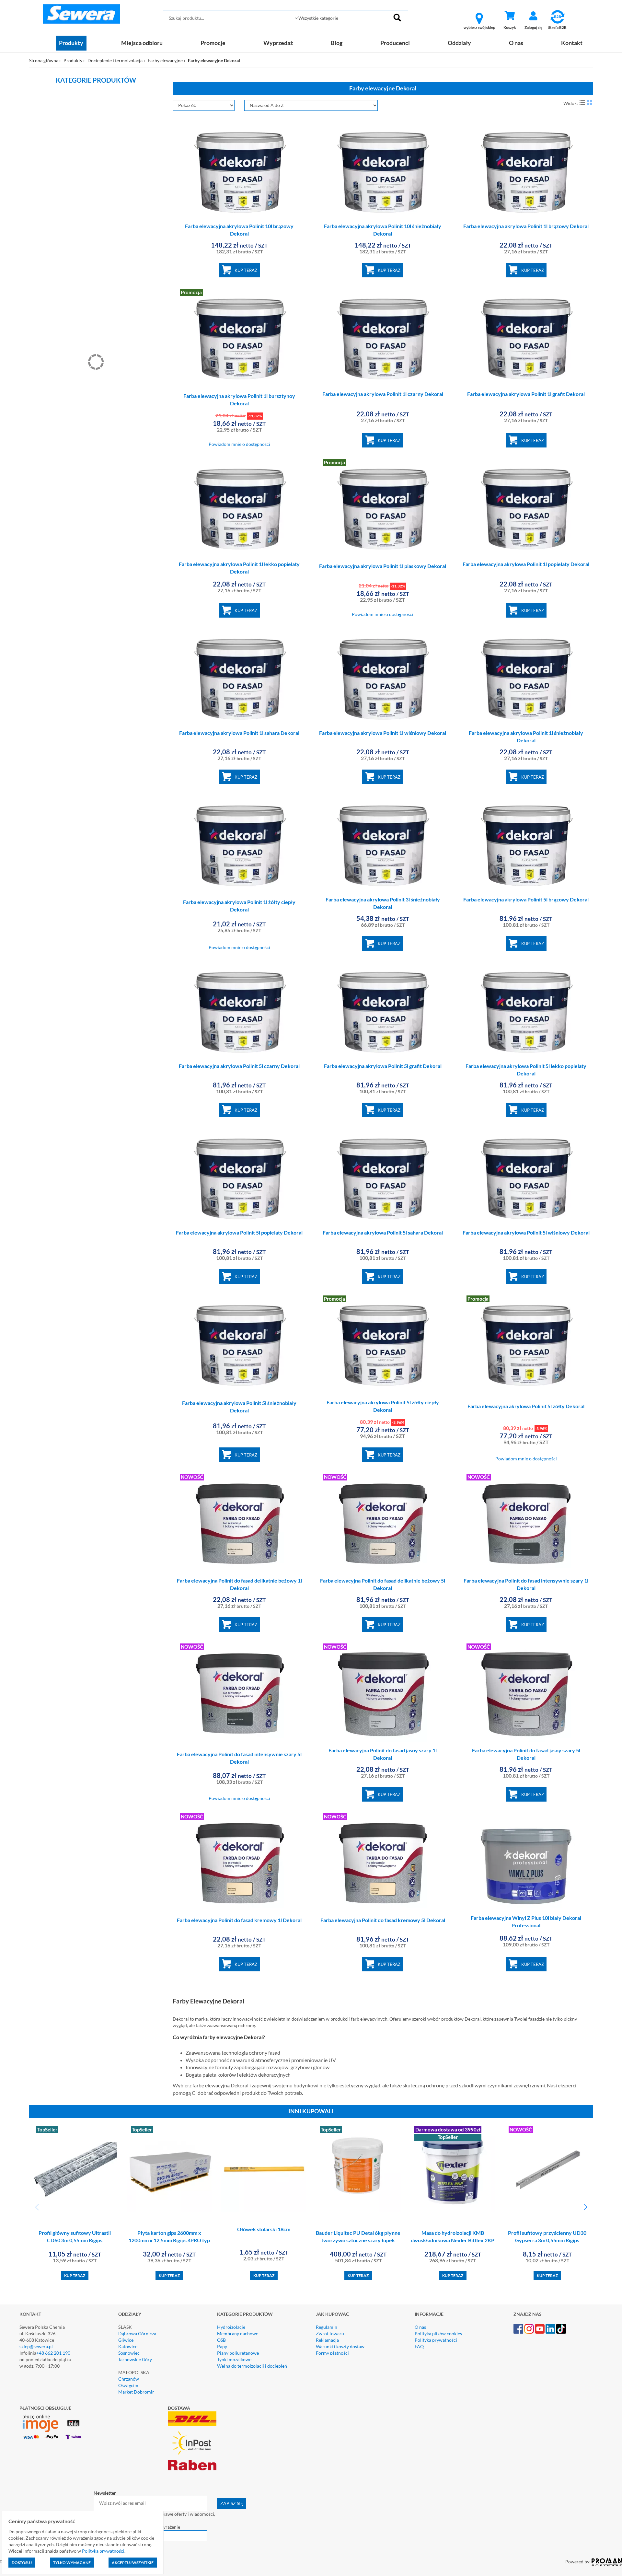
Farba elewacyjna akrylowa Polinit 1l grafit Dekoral (526, 394)
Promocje (213, 43)
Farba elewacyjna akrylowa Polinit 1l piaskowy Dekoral (383, 566)
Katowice (128, 2346)
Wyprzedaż (278, 43)
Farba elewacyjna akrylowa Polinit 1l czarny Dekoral (383, 394)
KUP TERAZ (246, 270)
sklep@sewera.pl (36, 2346)
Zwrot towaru (330, 2333)
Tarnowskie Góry (135, 2359)
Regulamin (327, 2327)
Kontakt (572, 43)
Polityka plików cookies (438, 2333)
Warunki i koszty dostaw (340, 2346)
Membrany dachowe (238, 2333)
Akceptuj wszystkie (133, 2563)
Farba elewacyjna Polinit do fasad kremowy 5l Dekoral (383, 1920)
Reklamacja (327, 2340)
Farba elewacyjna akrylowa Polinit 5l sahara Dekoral (383, 1232)
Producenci (395, 43)
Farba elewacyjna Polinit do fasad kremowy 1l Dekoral (239, 1920)
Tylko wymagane (72, 2563)
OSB (221, 2340)
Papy (222, 2346)
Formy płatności (332, 2353)
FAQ (419, 2346)
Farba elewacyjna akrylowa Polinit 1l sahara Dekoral (239, 733)
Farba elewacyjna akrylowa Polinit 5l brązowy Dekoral (526, 899)
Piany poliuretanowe (238, 2353)
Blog (337, 43)
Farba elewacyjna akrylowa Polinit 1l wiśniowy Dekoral (383, 733)
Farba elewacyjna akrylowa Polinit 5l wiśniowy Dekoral (526, 1232)
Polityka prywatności (436, 2340)
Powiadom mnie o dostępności (239, 444)
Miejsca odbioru (142, 43)
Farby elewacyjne (165, 60)
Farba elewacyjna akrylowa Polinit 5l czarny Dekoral (239, 1066)
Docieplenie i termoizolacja (115, 60)
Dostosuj (22, 2563)
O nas (516, 43)
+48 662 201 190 (53, 2353)
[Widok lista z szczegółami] (582, 102)
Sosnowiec (129, 2353)
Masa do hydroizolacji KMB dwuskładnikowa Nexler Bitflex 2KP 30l (453, 2240)
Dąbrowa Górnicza (137, 2333)
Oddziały (459, 43)
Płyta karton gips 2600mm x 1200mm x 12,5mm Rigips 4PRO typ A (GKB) (169, 2240)
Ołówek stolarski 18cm (264, 2229)
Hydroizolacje (231, 2327)
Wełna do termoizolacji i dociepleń (252, 2366)
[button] (585, 2207)
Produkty (71, 43)
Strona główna (44, 60)
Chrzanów (129, 2379)
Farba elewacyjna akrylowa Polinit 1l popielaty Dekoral (526, 564)
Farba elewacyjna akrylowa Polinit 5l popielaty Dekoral (239, 1232)
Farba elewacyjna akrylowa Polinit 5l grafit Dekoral (383, 1066)
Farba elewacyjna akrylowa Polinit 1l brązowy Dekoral (526, 226)
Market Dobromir (136, 2392)
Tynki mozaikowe (234, 2359)
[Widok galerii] (590, 102)
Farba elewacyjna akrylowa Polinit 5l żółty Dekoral (526, 1406)
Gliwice (126, 2340)
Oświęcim (128, 2385)
